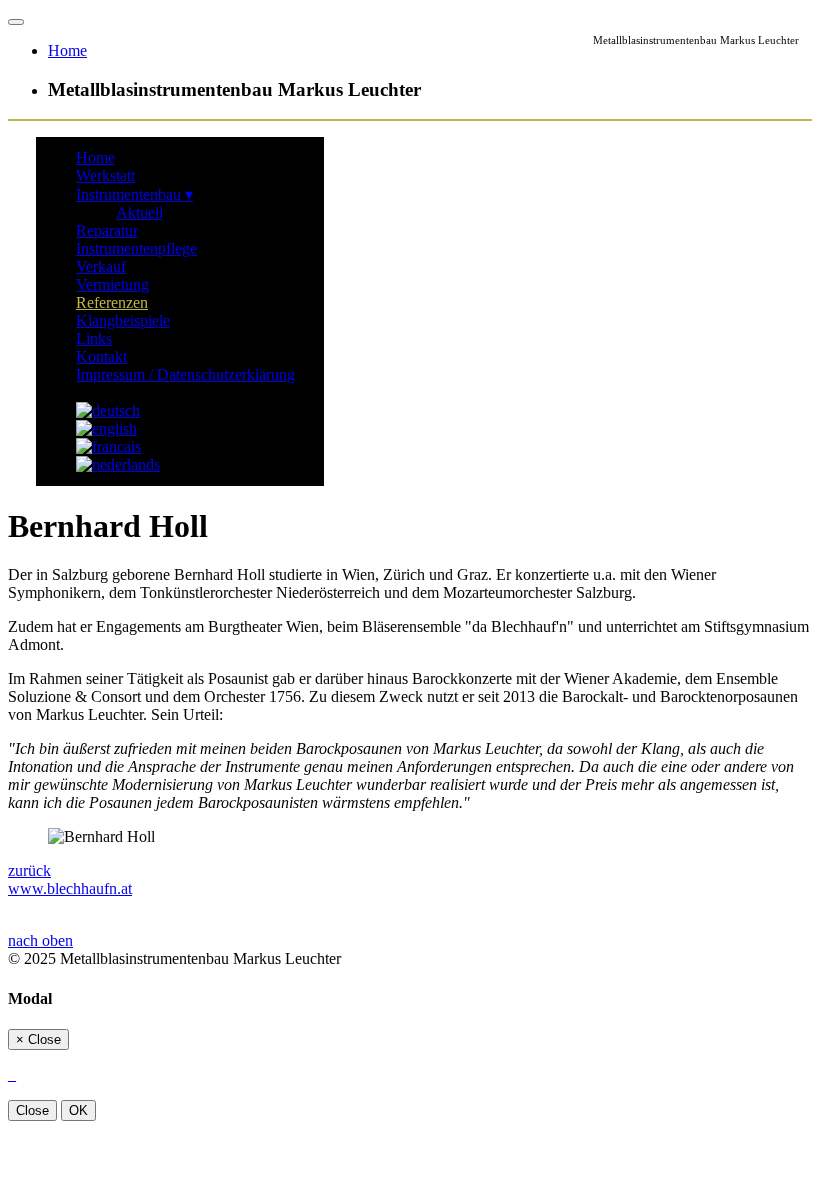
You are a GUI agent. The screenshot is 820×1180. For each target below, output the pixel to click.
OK (78, 1110)
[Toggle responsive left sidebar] (16, 22)
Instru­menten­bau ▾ (134, 194)
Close (32, 1110)
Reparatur (107, 230)
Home (95, 157)
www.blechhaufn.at (70, 888)
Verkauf (101, 266)
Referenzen (112, 302)
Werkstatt (105, 175)
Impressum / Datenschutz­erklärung (185, 374)
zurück (29, 870)
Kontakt (101, 356)
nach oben (40, 940)
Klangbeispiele (123, 320)
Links (94, 338)
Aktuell (139, 212)
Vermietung (112, 284)
